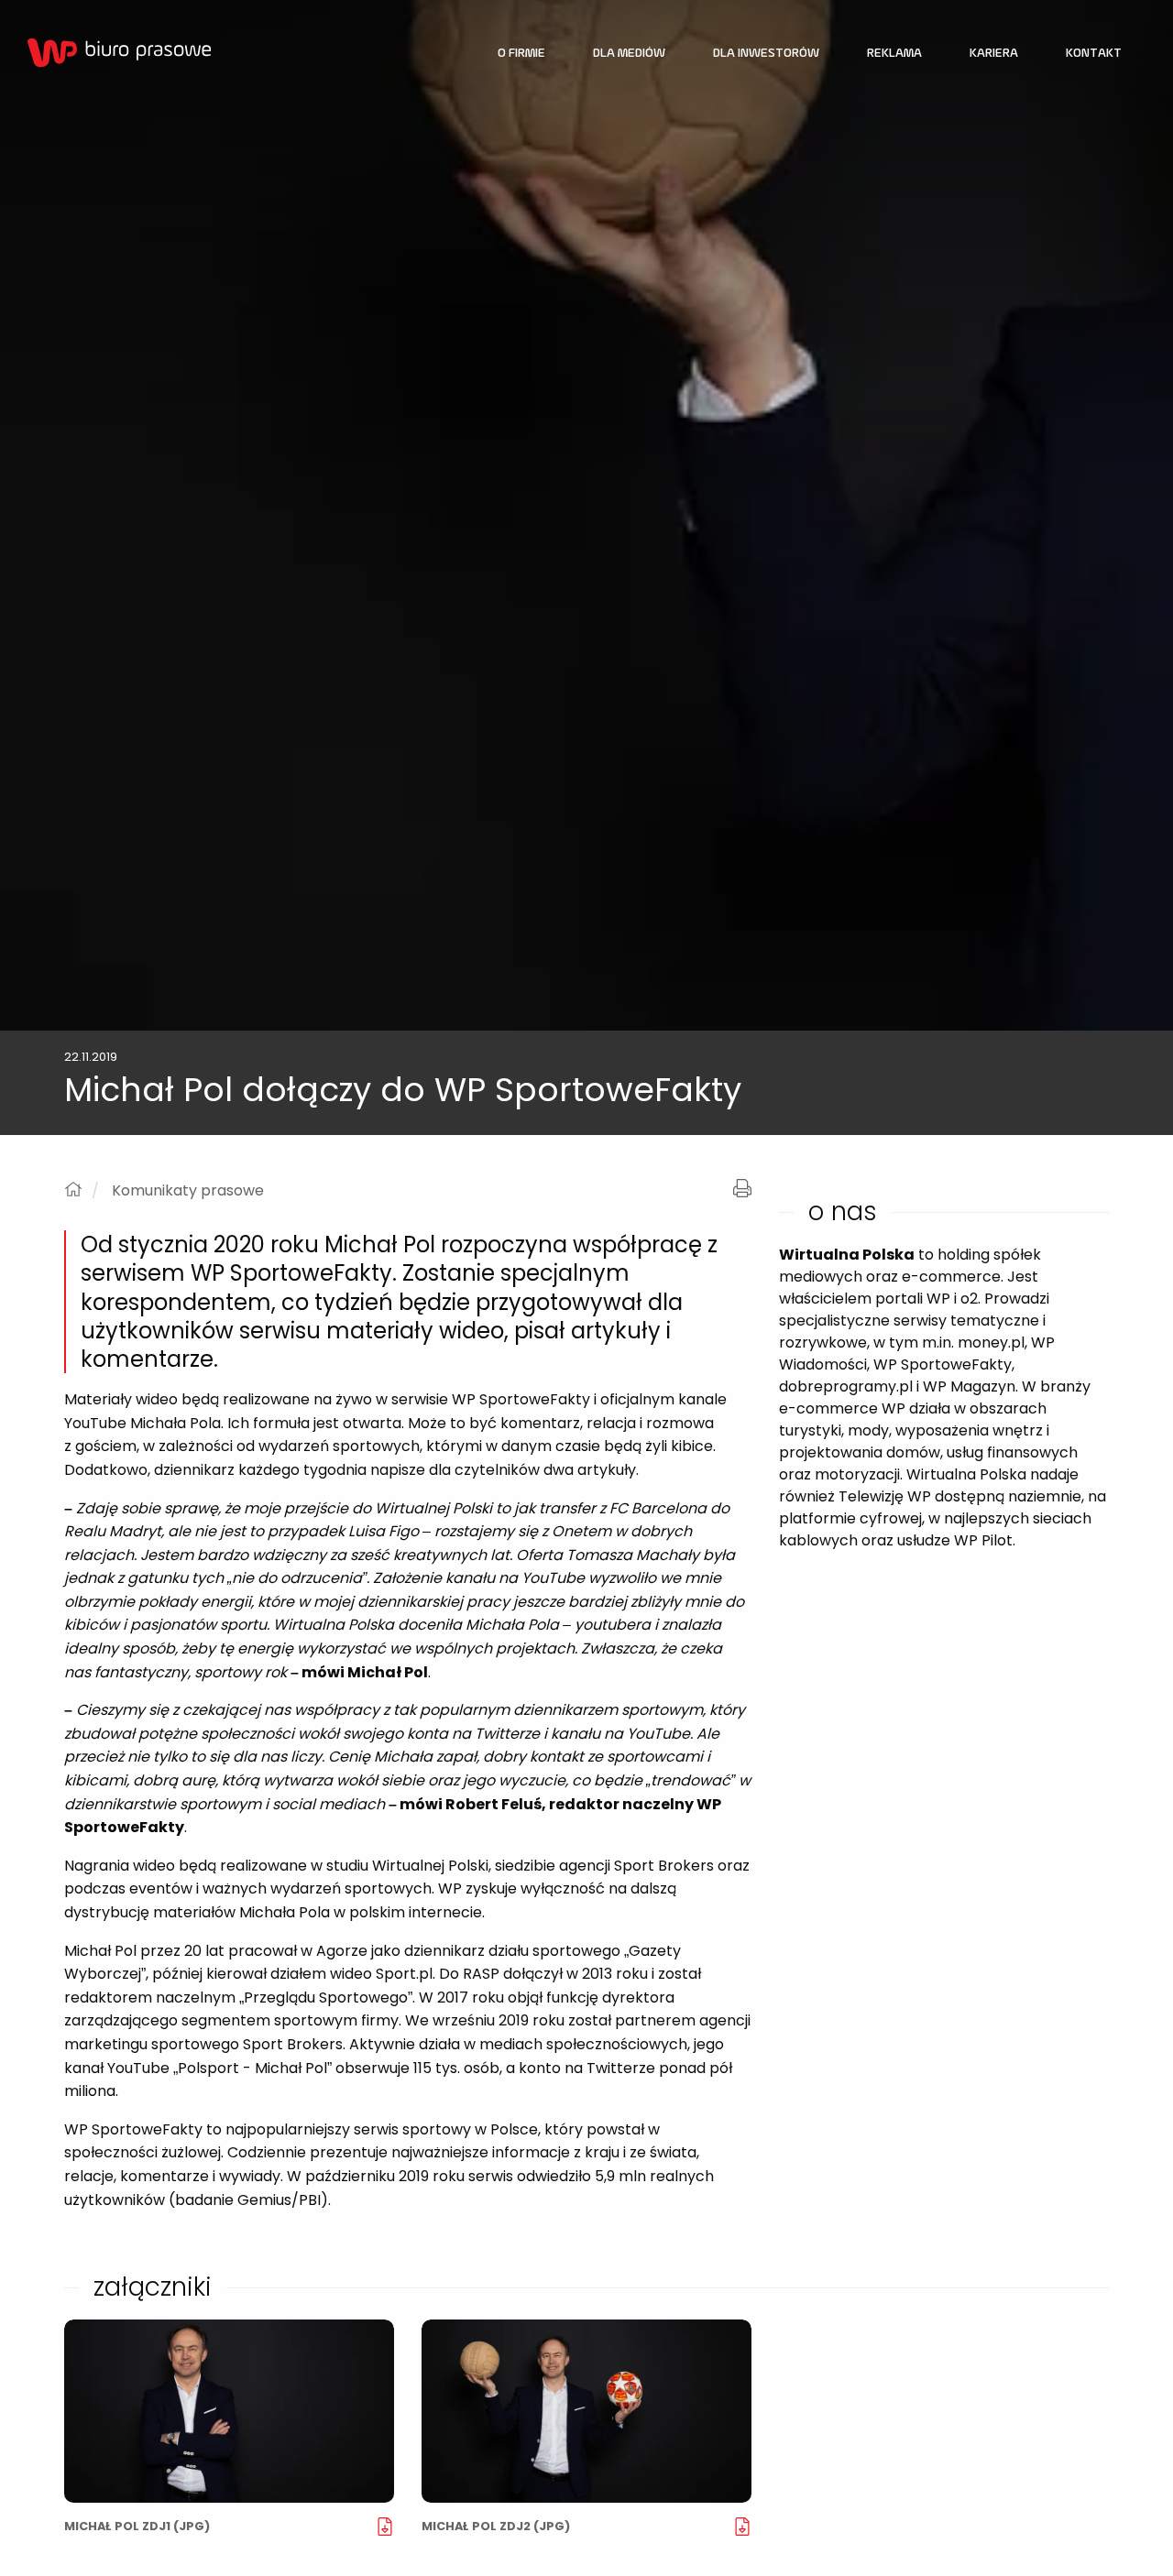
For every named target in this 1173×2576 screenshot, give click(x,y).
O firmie (521, 54)
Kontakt (1094, 54)
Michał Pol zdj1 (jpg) (137, 2526)
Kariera (994, 54)
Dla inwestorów (766, 54)
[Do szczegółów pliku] (229, 2411)
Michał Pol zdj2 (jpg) (496, 2526)
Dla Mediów (629, 54)
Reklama (894, 54)
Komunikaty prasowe (188, 1191)
